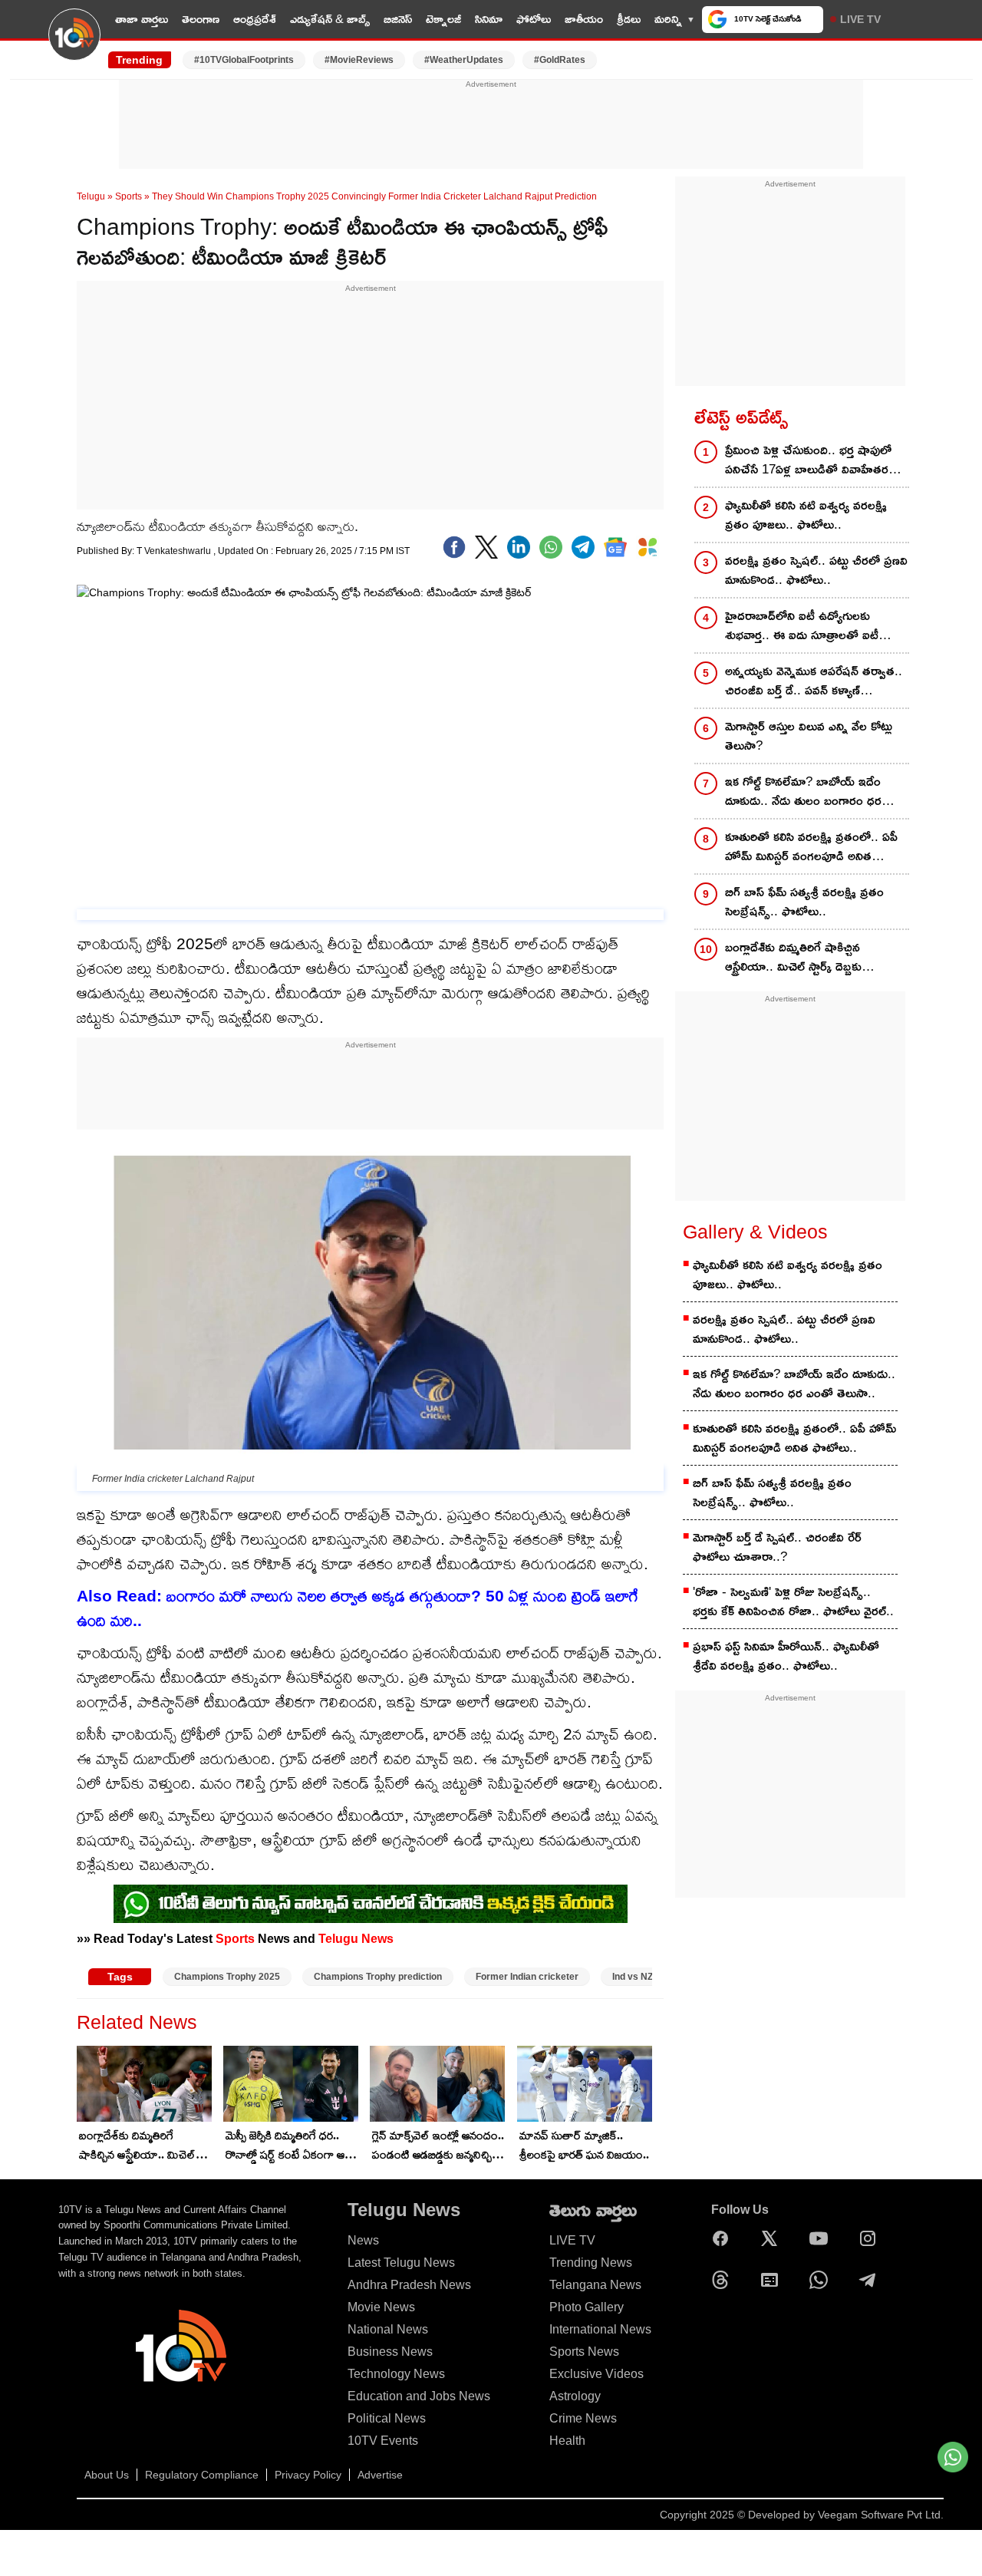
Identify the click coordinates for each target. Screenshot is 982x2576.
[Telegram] (872, 2280)
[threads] (724, 2280)
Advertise (380, 2475)
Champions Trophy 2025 (227, 1977)
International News (600, 2329)
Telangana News (595, 2285)
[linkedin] (519, 547)
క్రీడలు (629, 19)
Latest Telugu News (401, 2263)
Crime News (583, 2418)
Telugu (91, 196)
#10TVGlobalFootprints (244, 60)
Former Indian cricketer (527, 1977)
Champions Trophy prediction (378, 1977)
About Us (107, 2475)
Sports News (584, 2352)
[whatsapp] (551, 547)
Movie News (381, 2307)
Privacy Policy (308, 2475)
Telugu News (356, 1938)
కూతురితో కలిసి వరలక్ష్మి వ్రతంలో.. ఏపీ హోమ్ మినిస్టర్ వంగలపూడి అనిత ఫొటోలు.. (811, 848)
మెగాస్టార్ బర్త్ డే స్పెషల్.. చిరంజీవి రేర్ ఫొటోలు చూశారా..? (777, 1547)
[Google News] (773, 2280)
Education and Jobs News (419, 2396)
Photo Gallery (587, 2307)
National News (388, 2329)
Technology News (396, 2374)
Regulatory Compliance (202, 2475)
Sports (129, 196)
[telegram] (583, 547)
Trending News (591, 2263)
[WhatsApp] (822, 2280)
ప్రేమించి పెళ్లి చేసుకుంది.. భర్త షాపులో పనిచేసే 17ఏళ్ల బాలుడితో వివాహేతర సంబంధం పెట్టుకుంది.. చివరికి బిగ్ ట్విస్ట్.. (817, 461)
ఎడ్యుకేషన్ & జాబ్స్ (330, 19)
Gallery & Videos (755, 1232)
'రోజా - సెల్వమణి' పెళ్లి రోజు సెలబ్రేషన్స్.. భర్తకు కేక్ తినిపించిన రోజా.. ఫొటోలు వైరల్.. (793, 1601)
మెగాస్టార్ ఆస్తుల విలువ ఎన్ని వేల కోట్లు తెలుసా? (809, 736)
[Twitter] (486, 547)
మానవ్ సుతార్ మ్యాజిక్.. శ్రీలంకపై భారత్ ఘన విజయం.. (584, 2145)
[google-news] (615, 547)
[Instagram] (872, 2238)
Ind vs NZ (633, 1977)
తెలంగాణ (201, 19)
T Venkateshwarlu (175, 551)
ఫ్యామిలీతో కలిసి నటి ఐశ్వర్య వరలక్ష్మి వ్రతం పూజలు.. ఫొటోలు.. (806, 515)
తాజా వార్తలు (142, 19)
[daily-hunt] (648, 547)
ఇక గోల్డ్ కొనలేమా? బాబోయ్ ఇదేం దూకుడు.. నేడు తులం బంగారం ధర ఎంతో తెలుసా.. (803, 792)
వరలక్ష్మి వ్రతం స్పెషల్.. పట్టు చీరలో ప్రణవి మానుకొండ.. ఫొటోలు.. (816, 570)
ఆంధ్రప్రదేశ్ (255, 19)
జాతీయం (584, 19)
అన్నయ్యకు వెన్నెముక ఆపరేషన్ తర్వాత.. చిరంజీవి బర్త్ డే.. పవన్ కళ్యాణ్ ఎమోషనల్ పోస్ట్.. (814, 682)
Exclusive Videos (596, 2374)
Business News (390, 2352)
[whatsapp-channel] (371, 1904)
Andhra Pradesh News (409, 2285)
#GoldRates (560, 60)
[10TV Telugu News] (74, 44)
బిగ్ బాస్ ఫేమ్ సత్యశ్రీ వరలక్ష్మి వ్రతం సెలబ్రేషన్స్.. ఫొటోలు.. (804, 902)
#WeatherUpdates (464, 60)
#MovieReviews (359, 60)
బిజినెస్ (398, 19)
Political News (387, 2418)
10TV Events (383, 2441)
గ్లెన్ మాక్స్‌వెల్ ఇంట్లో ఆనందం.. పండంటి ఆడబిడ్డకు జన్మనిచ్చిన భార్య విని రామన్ (438, 2146)
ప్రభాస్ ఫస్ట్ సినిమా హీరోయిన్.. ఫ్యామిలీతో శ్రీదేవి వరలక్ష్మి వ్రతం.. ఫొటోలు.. (786, 1656)
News (363, 2240)
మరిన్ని (668, 19)
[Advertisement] (491, 125)
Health (567, 2441)
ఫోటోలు (534, 19)
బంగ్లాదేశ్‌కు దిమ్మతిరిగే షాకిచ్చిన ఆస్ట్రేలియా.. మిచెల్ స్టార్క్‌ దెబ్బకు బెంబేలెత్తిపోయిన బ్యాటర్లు (143, 2146)
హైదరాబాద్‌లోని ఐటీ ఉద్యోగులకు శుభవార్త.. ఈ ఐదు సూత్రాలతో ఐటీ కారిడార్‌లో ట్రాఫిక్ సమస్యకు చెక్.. (802, 627)
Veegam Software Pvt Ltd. (881, 2515)
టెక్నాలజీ (443, 19)
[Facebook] (454, 547)
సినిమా (489, 19)
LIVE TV (860, 19)
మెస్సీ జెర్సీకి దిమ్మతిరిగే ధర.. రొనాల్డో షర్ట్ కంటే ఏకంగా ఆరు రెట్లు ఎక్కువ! (290, 2146)
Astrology (575, 2396)
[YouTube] (822, 2238)
